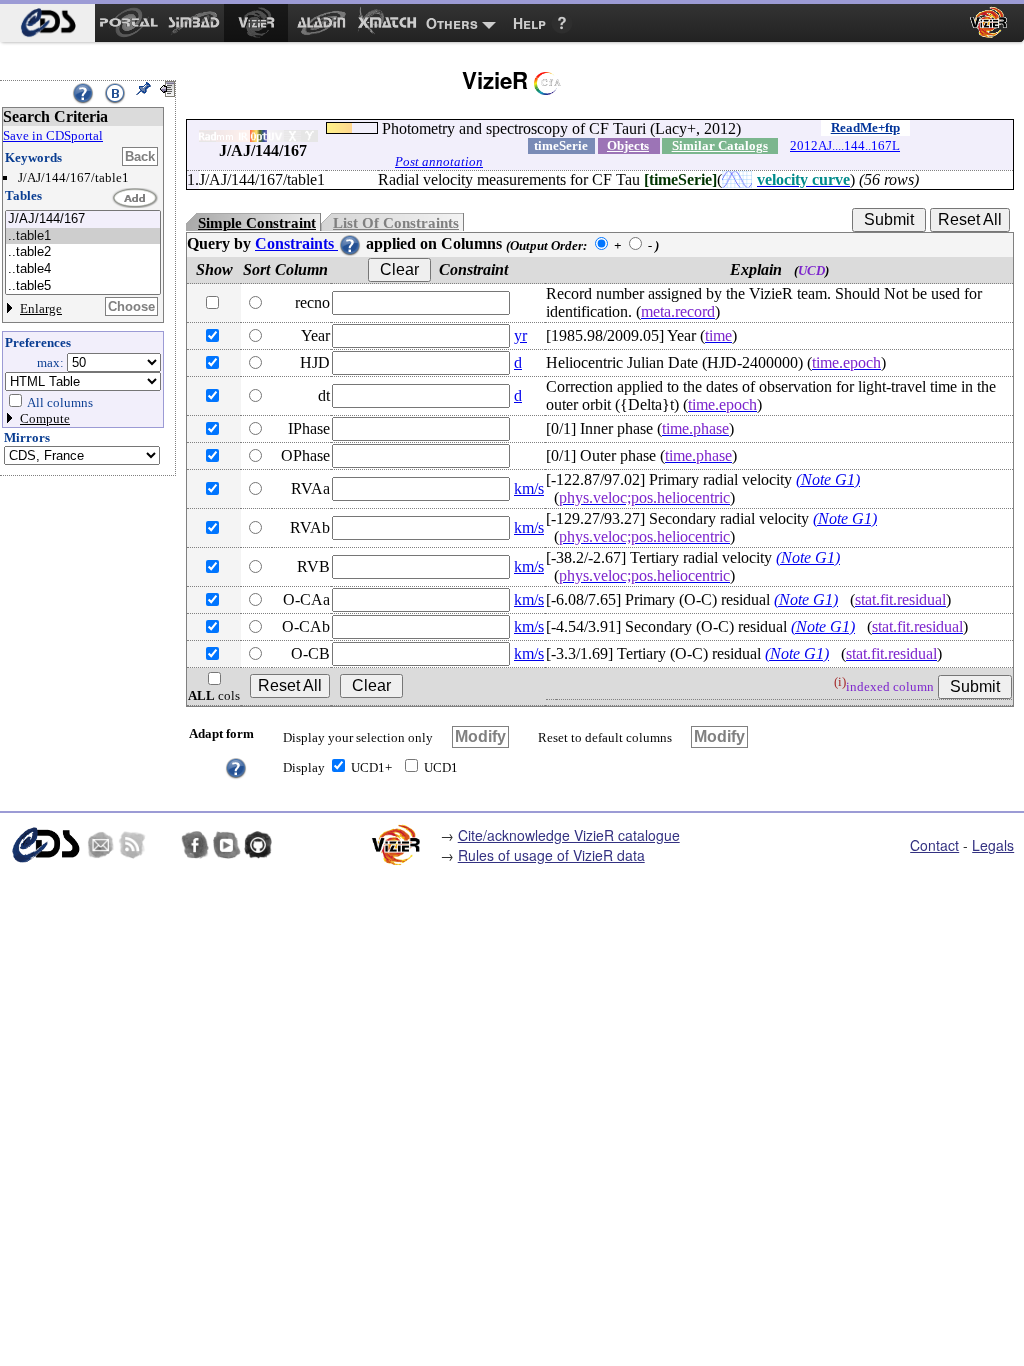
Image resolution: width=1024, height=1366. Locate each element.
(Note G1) (828, 479)
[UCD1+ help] (236, 766)
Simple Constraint (257, 223)
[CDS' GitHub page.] (258, 845)
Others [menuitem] (452, 23)
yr (520, 335)
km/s (529, 488)
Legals (993, 845)
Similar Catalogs (720, 145)
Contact (934, 845)
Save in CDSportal (53, 135)
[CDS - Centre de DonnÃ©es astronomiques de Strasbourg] (45, 844)
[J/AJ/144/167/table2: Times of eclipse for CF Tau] (83, 252)
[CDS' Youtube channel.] (227, 845)
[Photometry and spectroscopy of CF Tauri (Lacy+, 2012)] (83, 219)
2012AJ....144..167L (845, 145)
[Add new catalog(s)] (136, 199)
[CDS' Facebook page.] (195, 845)
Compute (45, 418)
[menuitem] (47, 23)
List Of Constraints (396, 223)
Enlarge (41, 308)
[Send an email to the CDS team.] (101, 845)
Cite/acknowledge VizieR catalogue (569, 835)
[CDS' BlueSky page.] (164, 845)
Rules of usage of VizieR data (551, 855)
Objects (628, 145)
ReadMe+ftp (865, 127)
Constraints (296, 243)
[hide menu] (167, 89)
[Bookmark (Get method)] (115, 93)
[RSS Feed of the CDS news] (132, 845)
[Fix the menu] (143, 89)
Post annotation (439, 161)
